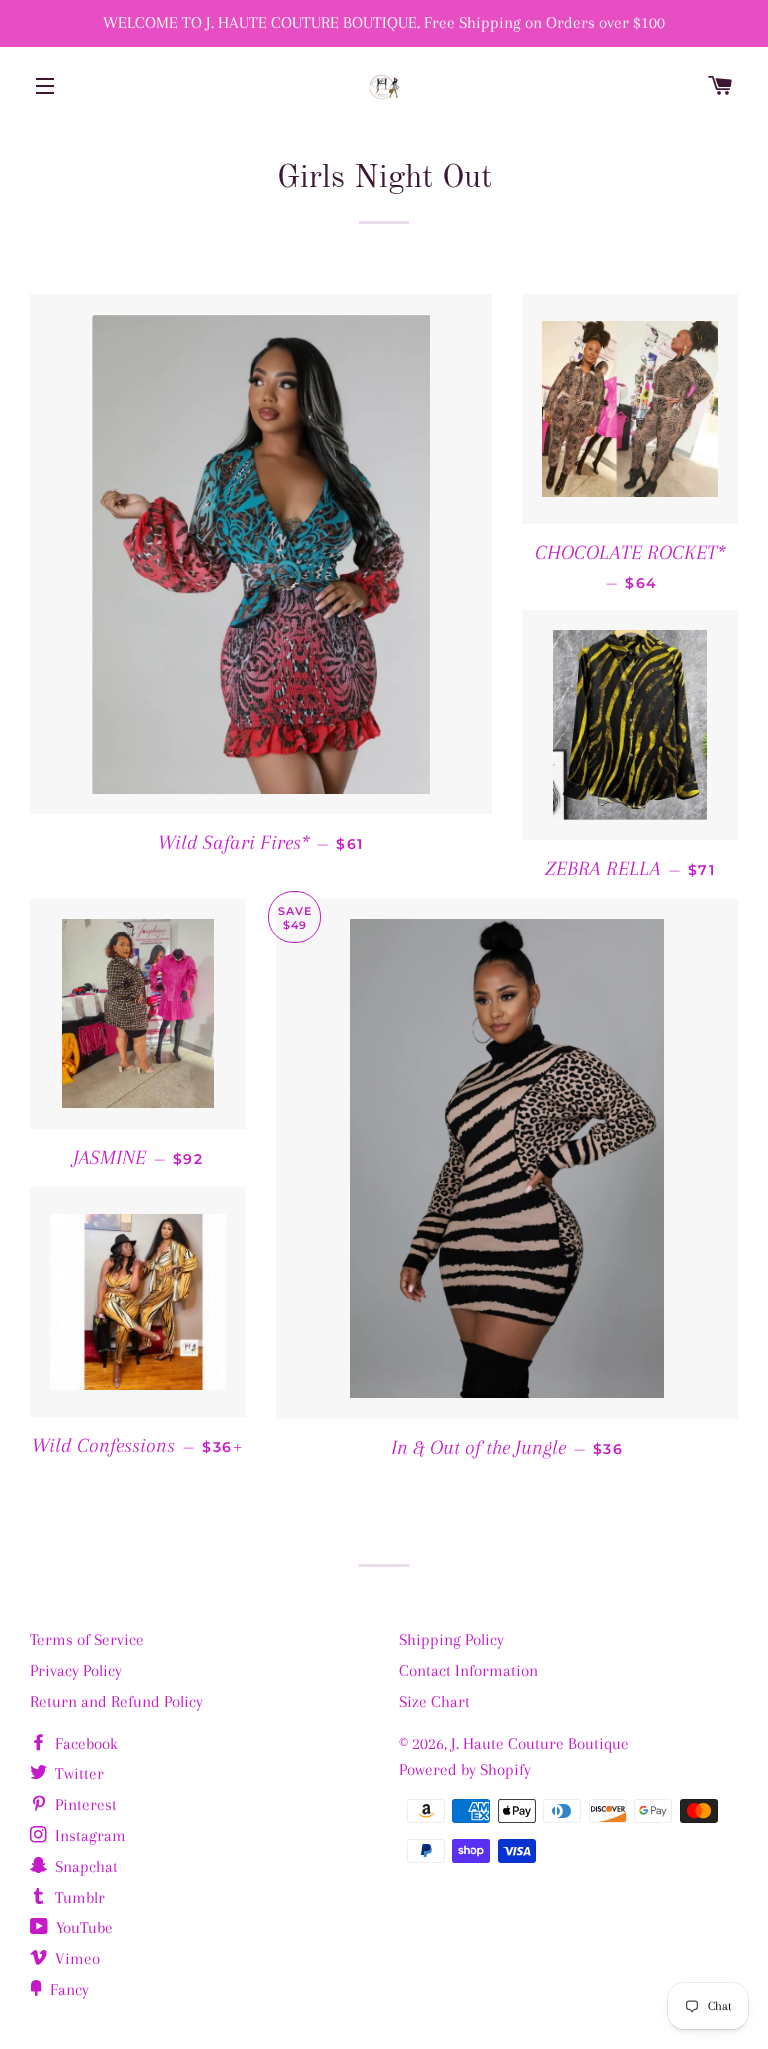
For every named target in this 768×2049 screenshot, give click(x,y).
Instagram (88, 1835)
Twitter (77, 1773)
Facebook (84, 1743)
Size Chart (434, 1701)
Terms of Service (87, 1639)
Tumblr (78, 1897)
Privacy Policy (76, 1670)
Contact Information (468, 1670)
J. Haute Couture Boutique (540, 1743)
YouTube (82, 1927)
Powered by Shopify (465, 1769)
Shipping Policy (451, 1639)
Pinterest (84, 1804)
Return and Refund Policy (116, 1701)
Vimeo (75, 1958)
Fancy (67, 1989)
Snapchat (84, 1866)
